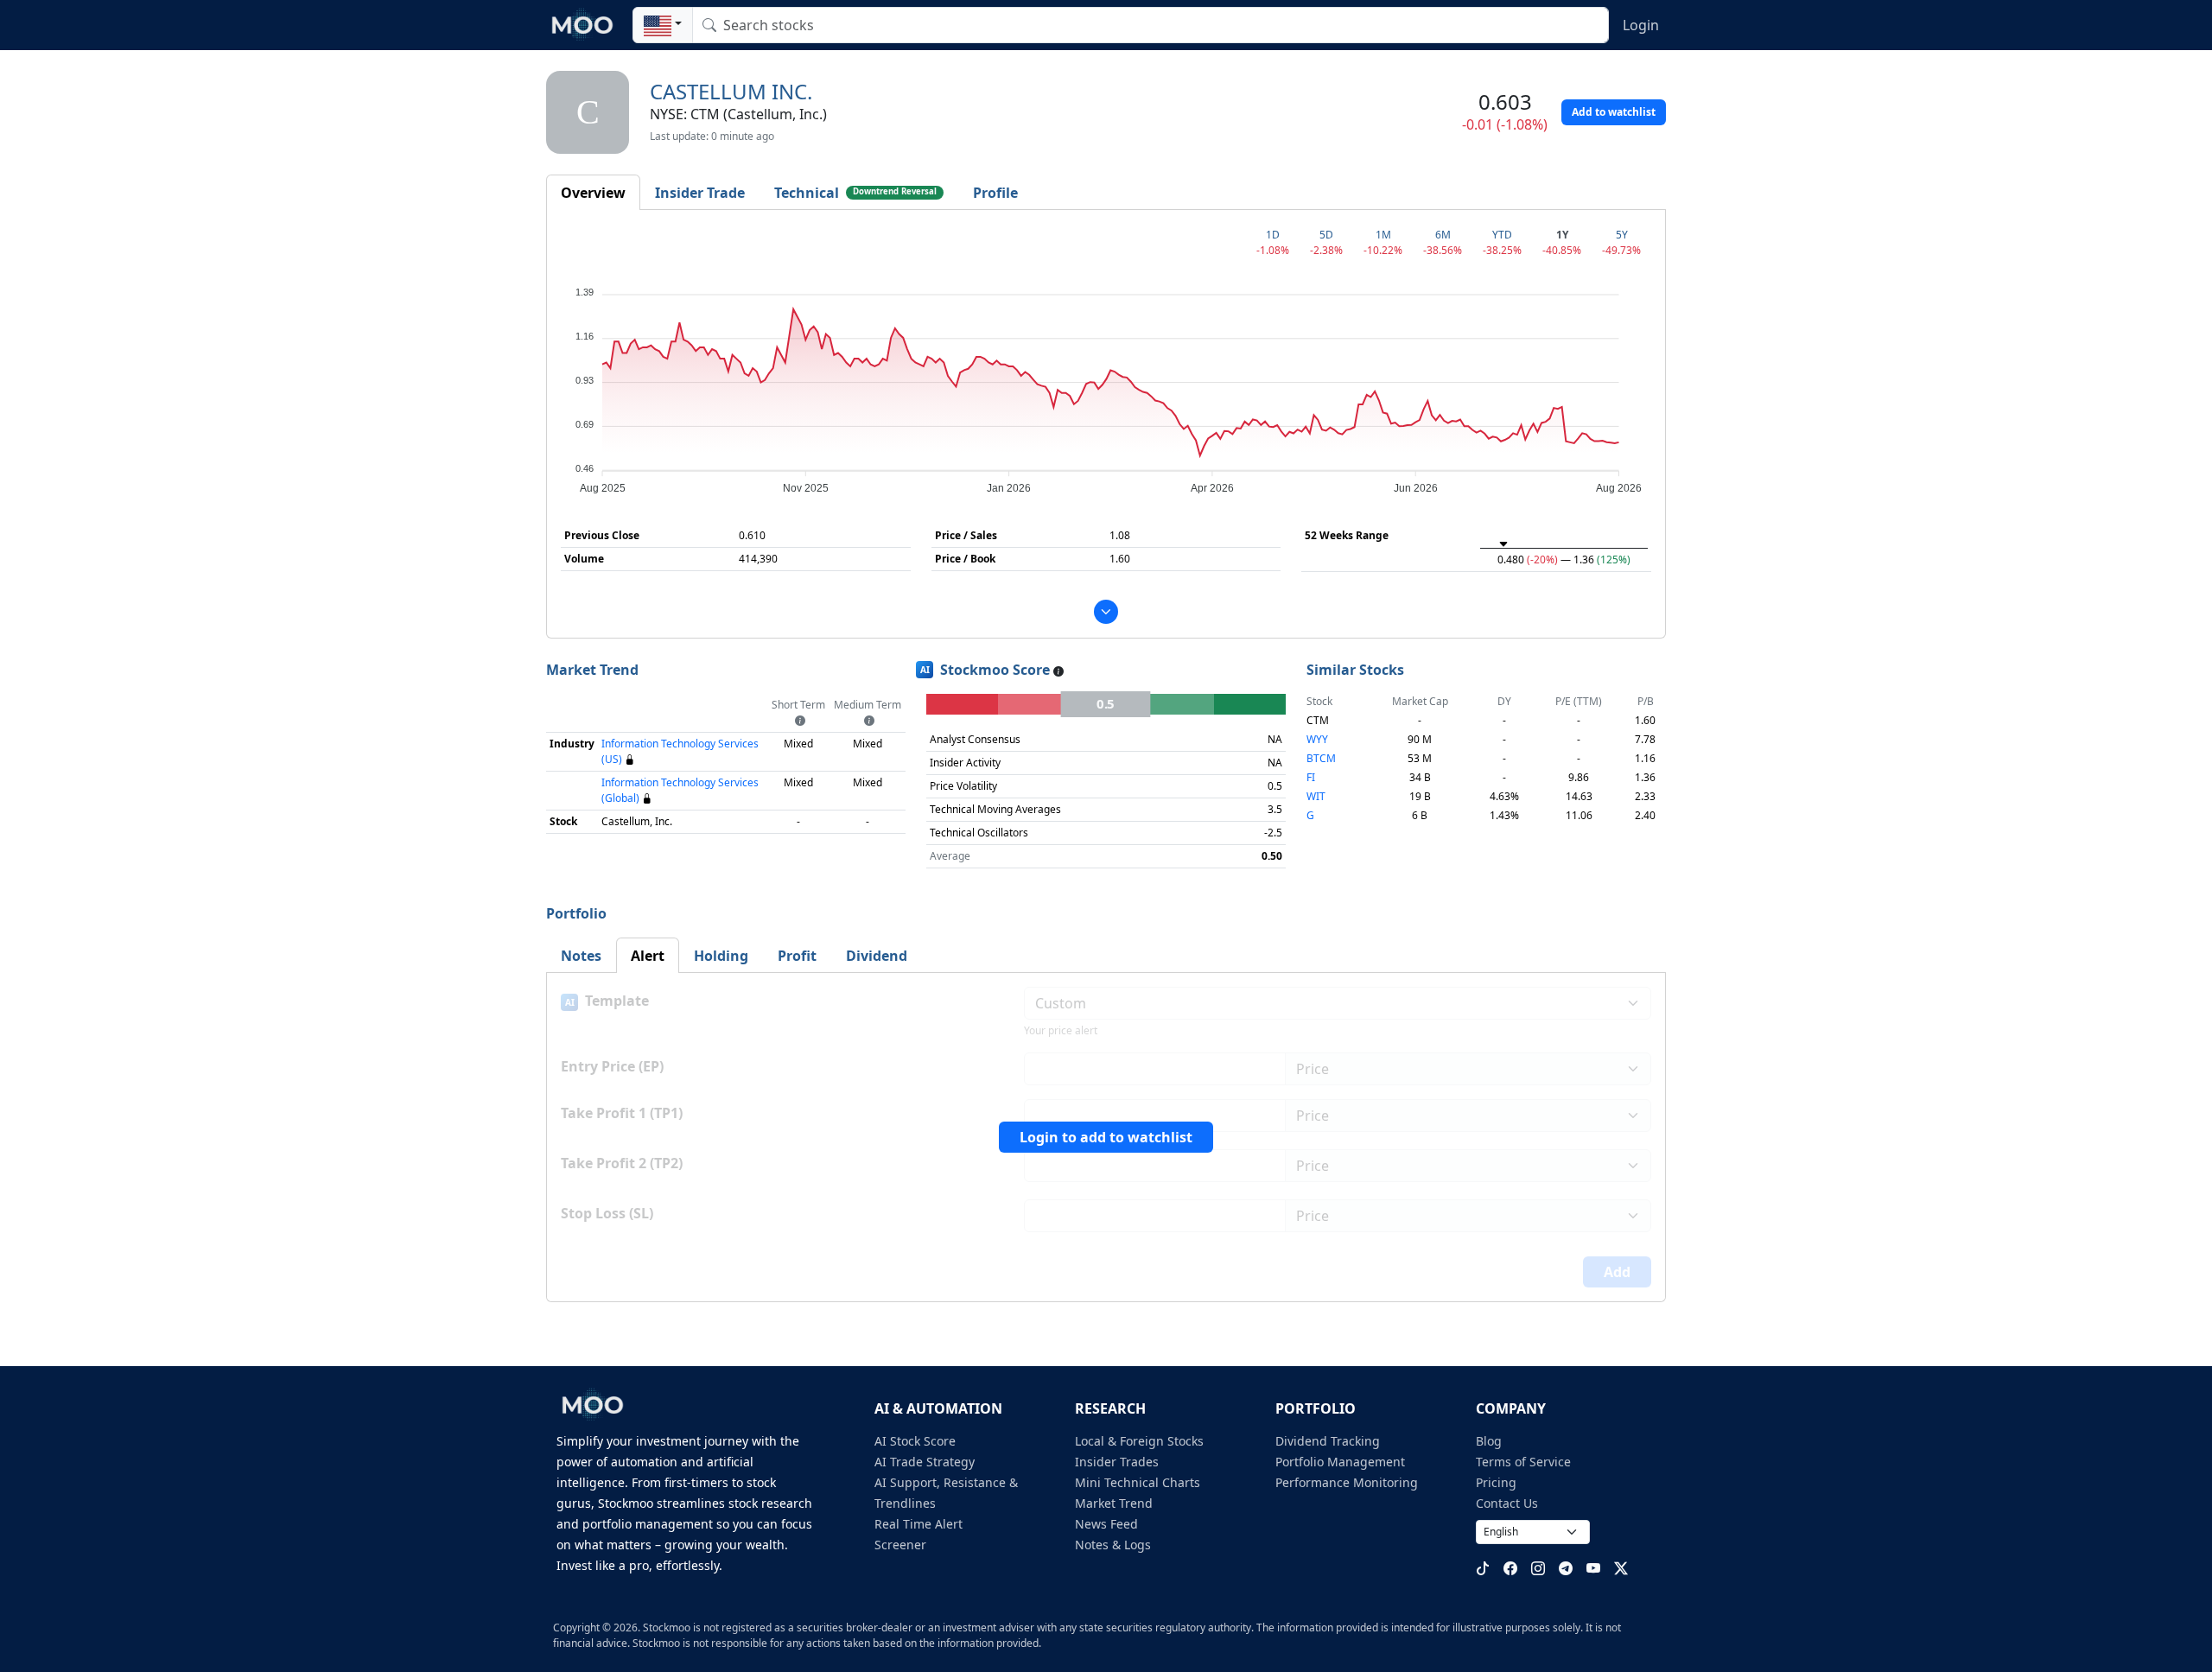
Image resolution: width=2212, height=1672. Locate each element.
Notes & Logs (1113, 1545)
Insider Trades (1117, 1462)
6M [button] (1443, 235)
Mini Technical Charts (1138, 1482)
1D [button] (1273, 235)
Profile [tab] (995, 193)
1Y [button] (1562, 235)
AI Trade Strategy (925, 1462)
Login (1641, 25)
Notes (581, 956)
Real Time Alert (918, 1524)
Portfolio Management (1340, 1462)
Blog (1489, 1441)
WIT (1316, 796)
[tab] (593, 193)
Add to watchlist (1614, 112)
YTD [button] (1502, 235)
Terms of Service (1523, 1462)
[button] (663, 25)
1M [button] (1383, 235)
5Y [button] (1622, 235)
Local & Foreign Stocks (1139, 1441)
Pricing (1496, 1482)
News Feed (1106, 1524)
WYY (1317, 739)
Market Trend (1114, 1503)
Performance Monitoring (1347, 1482)
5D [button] (1326, 235)
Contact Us (1507, 1503)
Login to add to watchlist (1106, 1137)
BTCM (1321, 758)
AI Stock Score (915, 1441)
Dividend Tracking (1328, 1441)
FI (1311, 777)
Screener (900, 1545)
